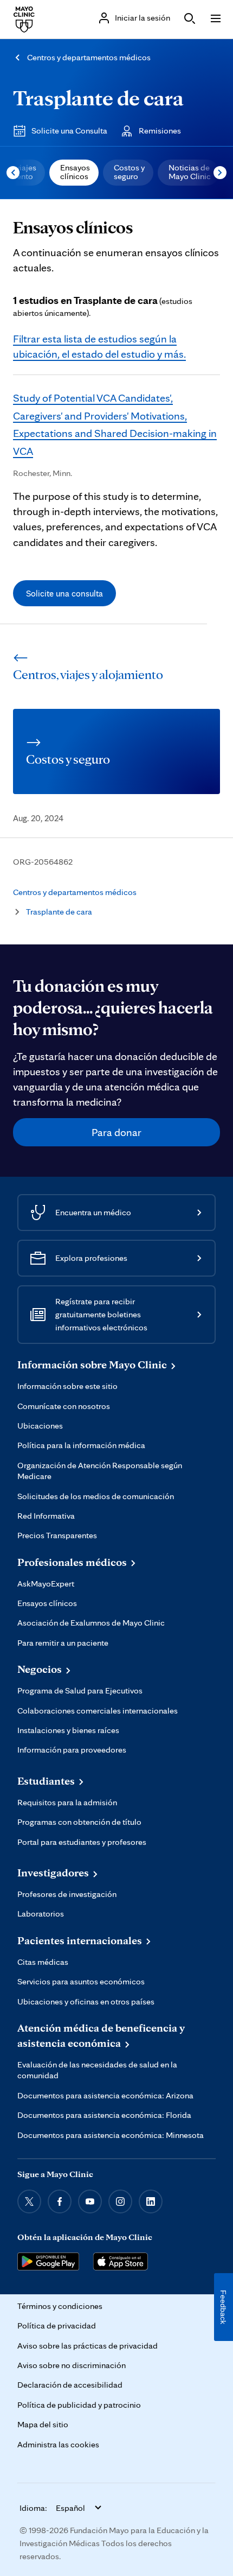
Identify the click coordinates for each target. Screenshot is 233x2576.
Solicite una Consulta (69, 131)
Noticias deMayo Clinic (190, 172)
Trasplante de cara (98, 97)
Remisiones (160, 131)
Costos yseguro (129, 172)
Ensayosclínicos (75, 172)
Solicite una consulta (64, 593)
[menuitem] (74, 173)
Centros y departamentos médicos (89, 57)
